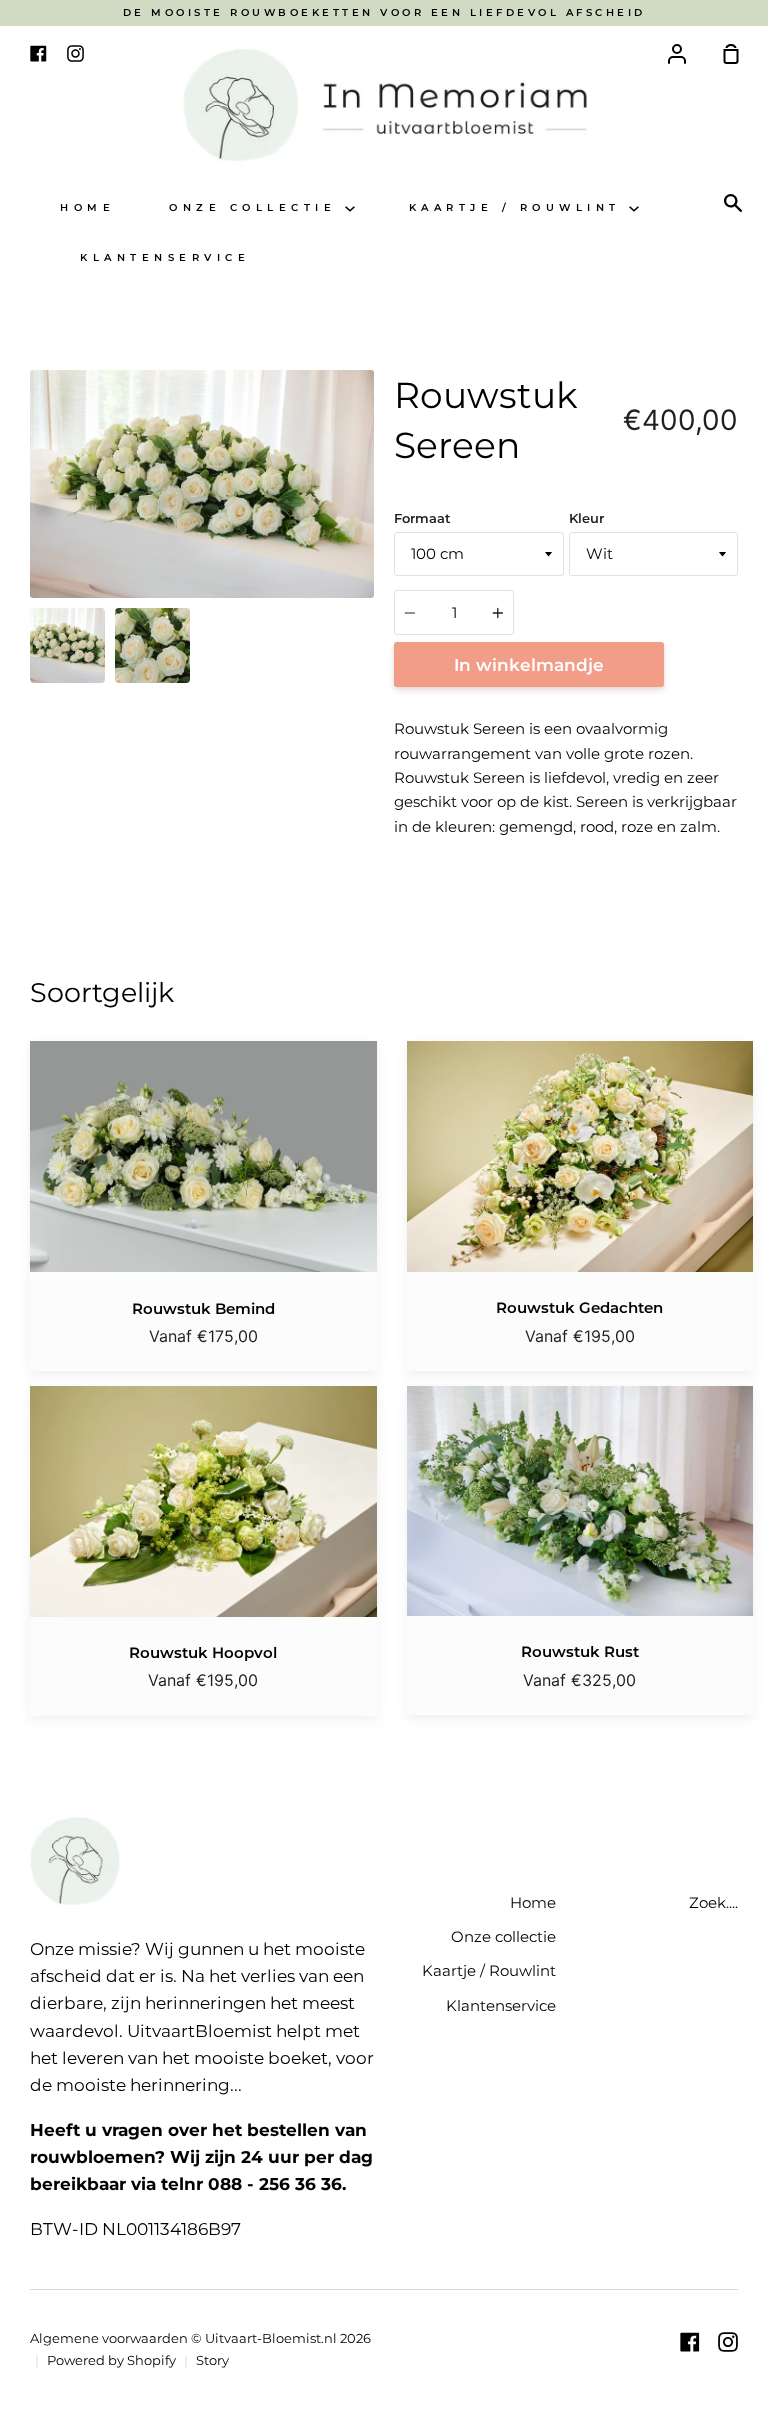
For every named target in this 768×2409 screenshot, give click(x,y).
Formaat (422, 518)
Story (212, 2360)
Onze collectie (257, 207)
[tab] (67, 645)
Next (368, 474)
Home (87, 207)
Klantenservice (165, 257)
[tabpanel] (202, 484)
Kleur (586, 518)
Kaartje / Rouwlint (519, 207)
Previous (36, 474)
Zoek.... (713, 1902)
